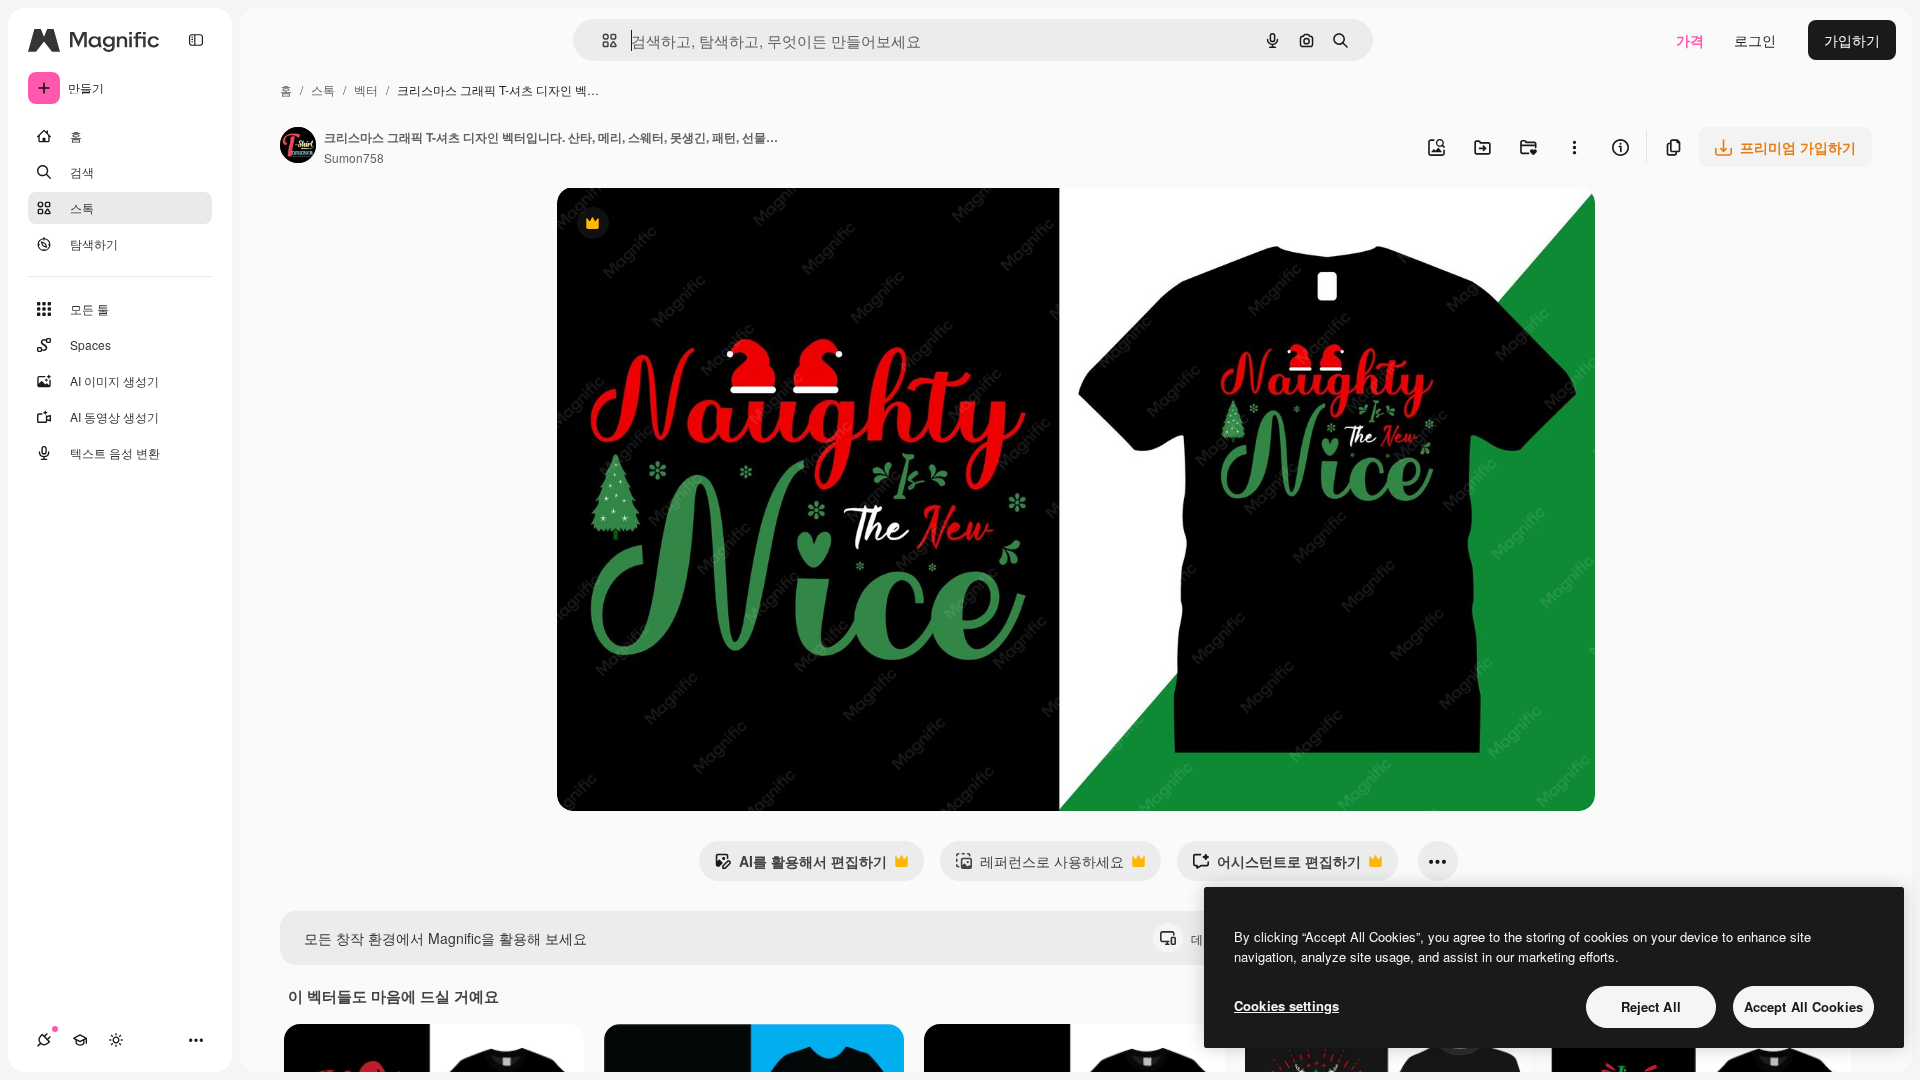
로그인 (1755, 40)
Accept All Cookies (1803, 1006)
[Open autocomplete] (601, 40)
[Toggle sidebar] (196, 40)
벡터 (366, 89)
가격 (1690, 40)
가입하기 (1852, 40)
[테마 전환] (116, 1040)
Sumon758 (354, 157)
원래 (672, 225)
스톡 (323, 89)
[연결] (44, 1040)
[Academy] (80, 1040)
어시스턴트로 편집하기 (1276, 866)
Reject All (1651, 1006)
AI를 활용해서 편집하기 (800, 866)
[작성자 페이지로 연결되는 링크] (298, 147)
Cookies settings (1286, 1005)
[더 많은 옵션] (1574, 147)
